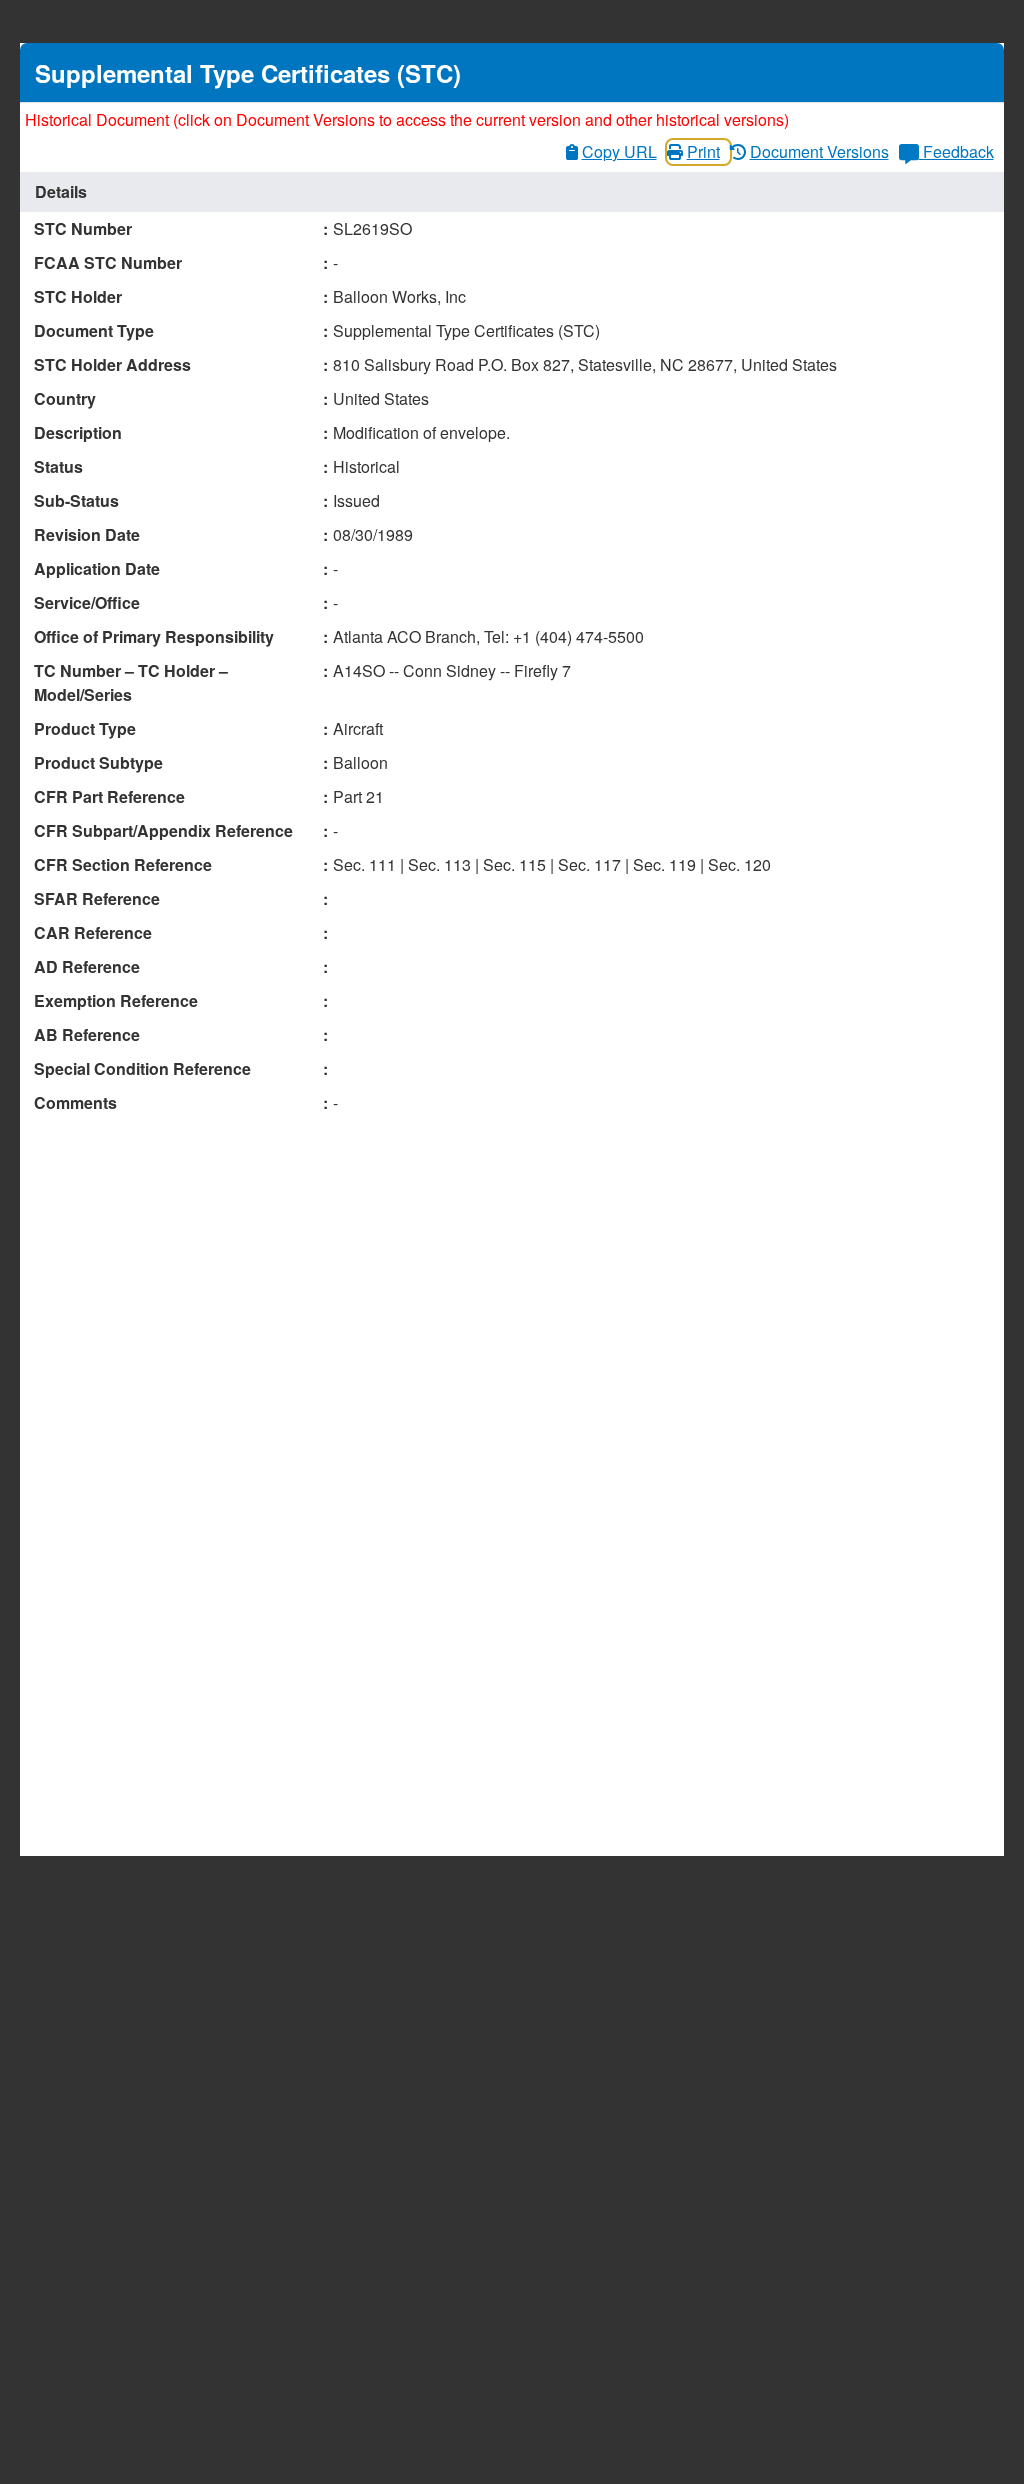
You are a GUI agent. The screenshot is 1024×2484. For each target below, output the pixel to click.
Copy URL (619, 151)
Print (703, 151)
